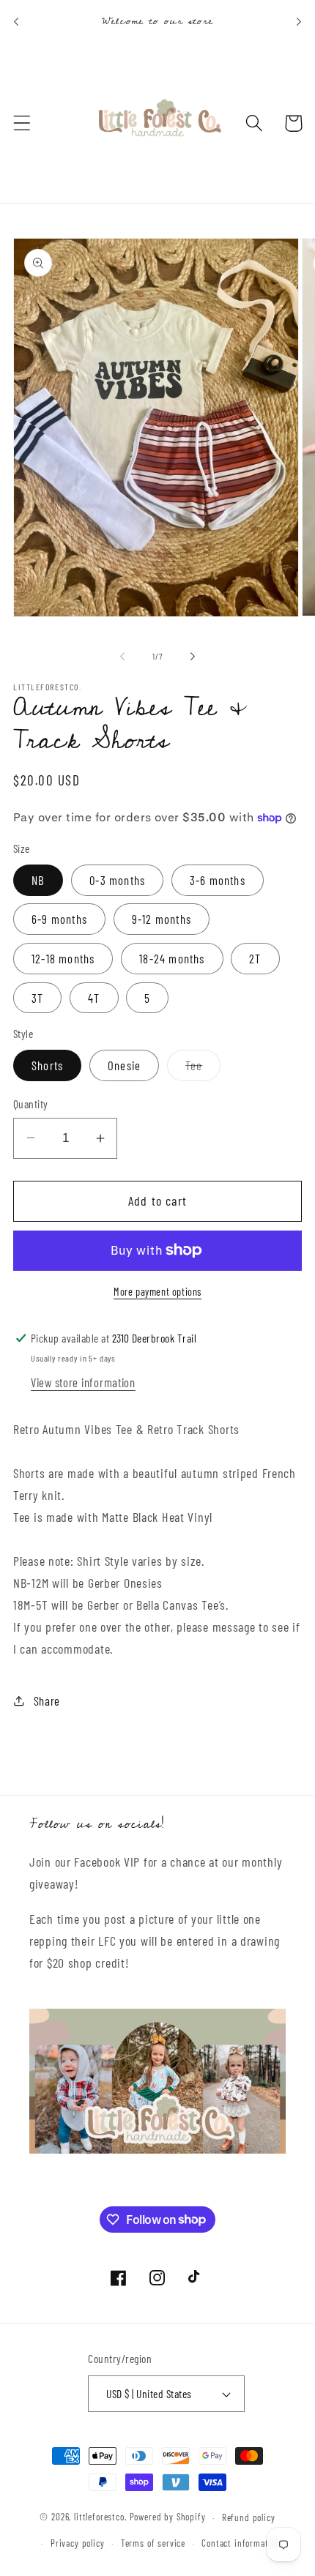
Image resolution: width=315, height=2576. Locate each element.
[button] (22, 123)
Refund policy (249, 2517)
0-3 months (117, 880)
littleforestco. (101, 2517)
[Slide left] (122, 657)
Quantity (31, 1104)
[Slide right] (193, 657)
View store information (83, 1382)
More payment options (157, 1292)
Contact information (241, 2543)
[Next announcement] (299, 22)
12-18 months (63, 958)
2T (255, 958)
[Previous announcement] (16, 22)
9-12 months (162, 919)
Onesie (124, 1065)
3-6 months (218, 880)
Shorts (47, 1065)
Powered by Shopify (168, 2517)
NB (38, 880)
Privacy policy (78, 2543)
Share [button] (47, 1700)
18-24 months (172, 958)
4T (94, 998)
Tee (203, 1069)
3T (37, 998)
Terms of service (153, 2543)
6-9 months (59, 919)
